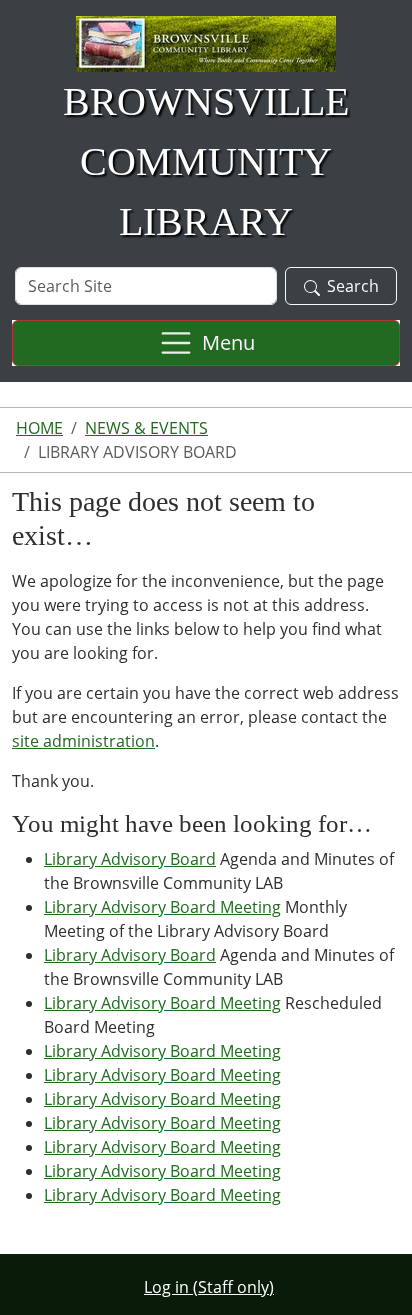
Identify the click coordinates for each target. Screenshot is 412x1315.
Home (39, 428)
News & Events (146, 428)
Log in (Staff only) (209, 1287)
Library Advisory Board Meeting (162, 907)
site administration (83, 741)
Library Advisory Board (130, 859)
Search (353, 286)
